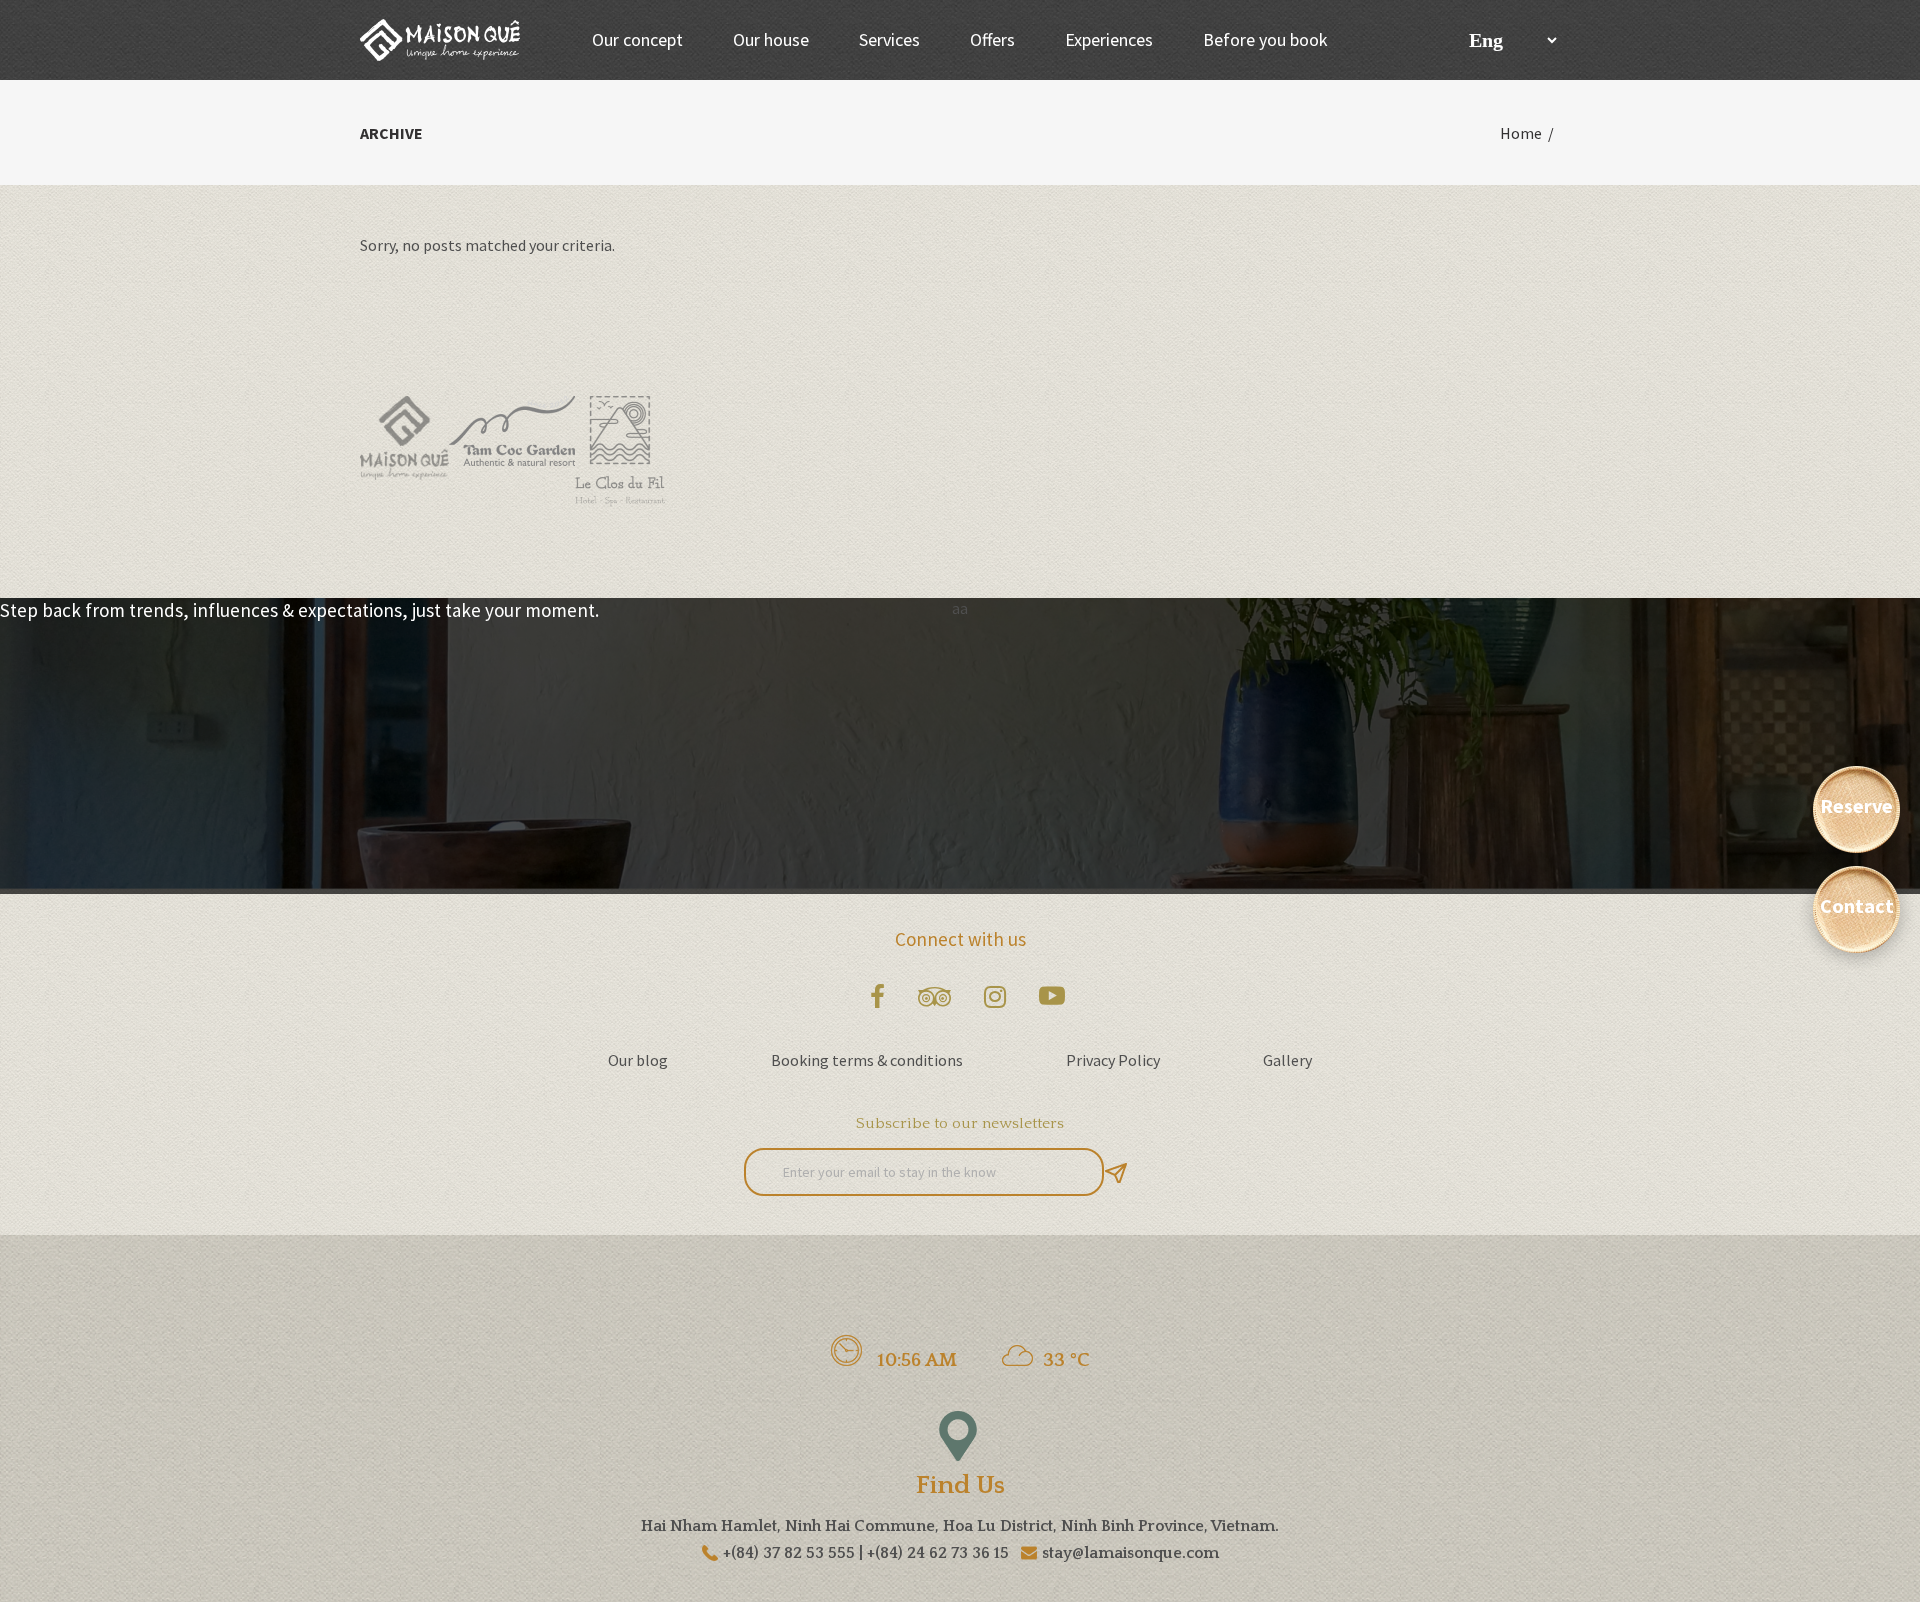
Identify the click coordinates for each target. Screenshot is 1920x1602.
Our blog (638, 1060)
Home (1521, 133)
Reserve (1856, 805)
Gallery (1287, 1060)
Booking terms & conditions (867, 1060)
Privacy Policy (1113, 1060)
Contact (1857, 905)
